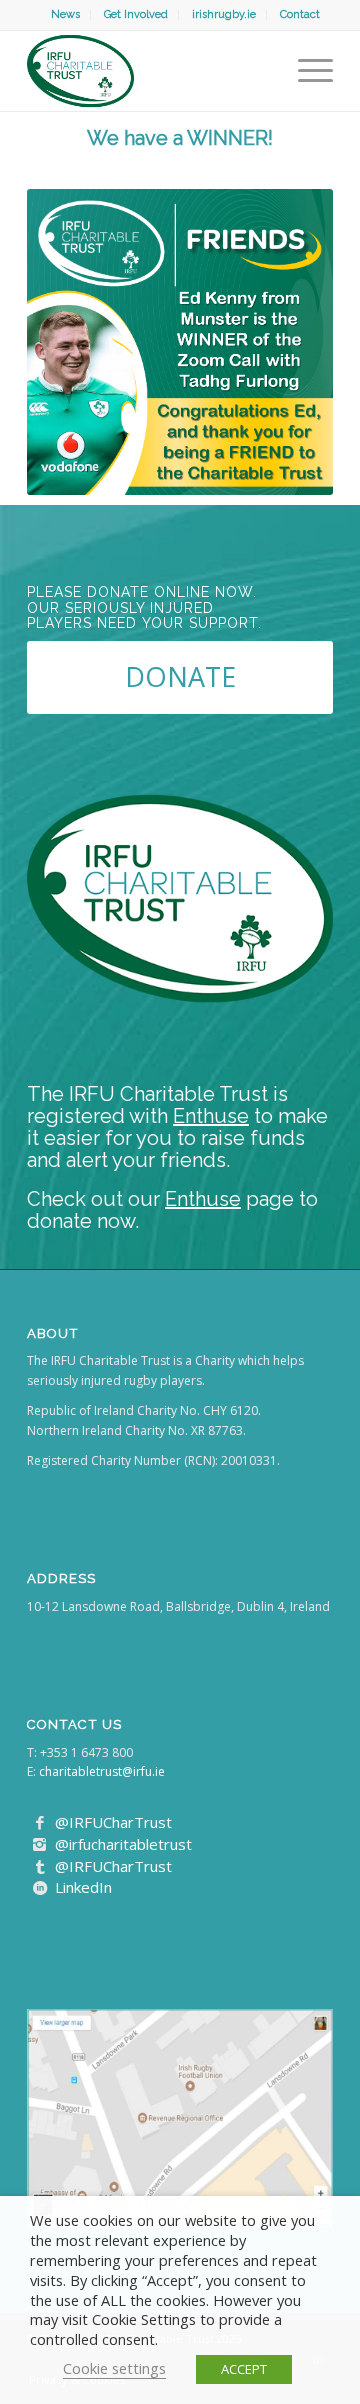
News (65, 14)
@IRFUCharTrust (113, 1822)
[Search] (268, 71)
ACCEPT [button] (244, 2369)
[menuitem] (66, 15)
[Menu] (305, 71)
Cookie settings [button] (114, 2368)
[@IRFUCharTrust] (40, 1823)
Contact (300, 14)
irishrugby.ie (224, 14)
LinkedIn (83, 1887)
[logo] (149, 71)
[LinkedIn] (40, 1888)
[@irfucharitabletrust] (40, 1845)
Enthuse (211, 1116)
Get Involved (136, 14)
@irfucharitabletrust (123, 1844)
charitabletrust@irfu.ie (102, 1771)
